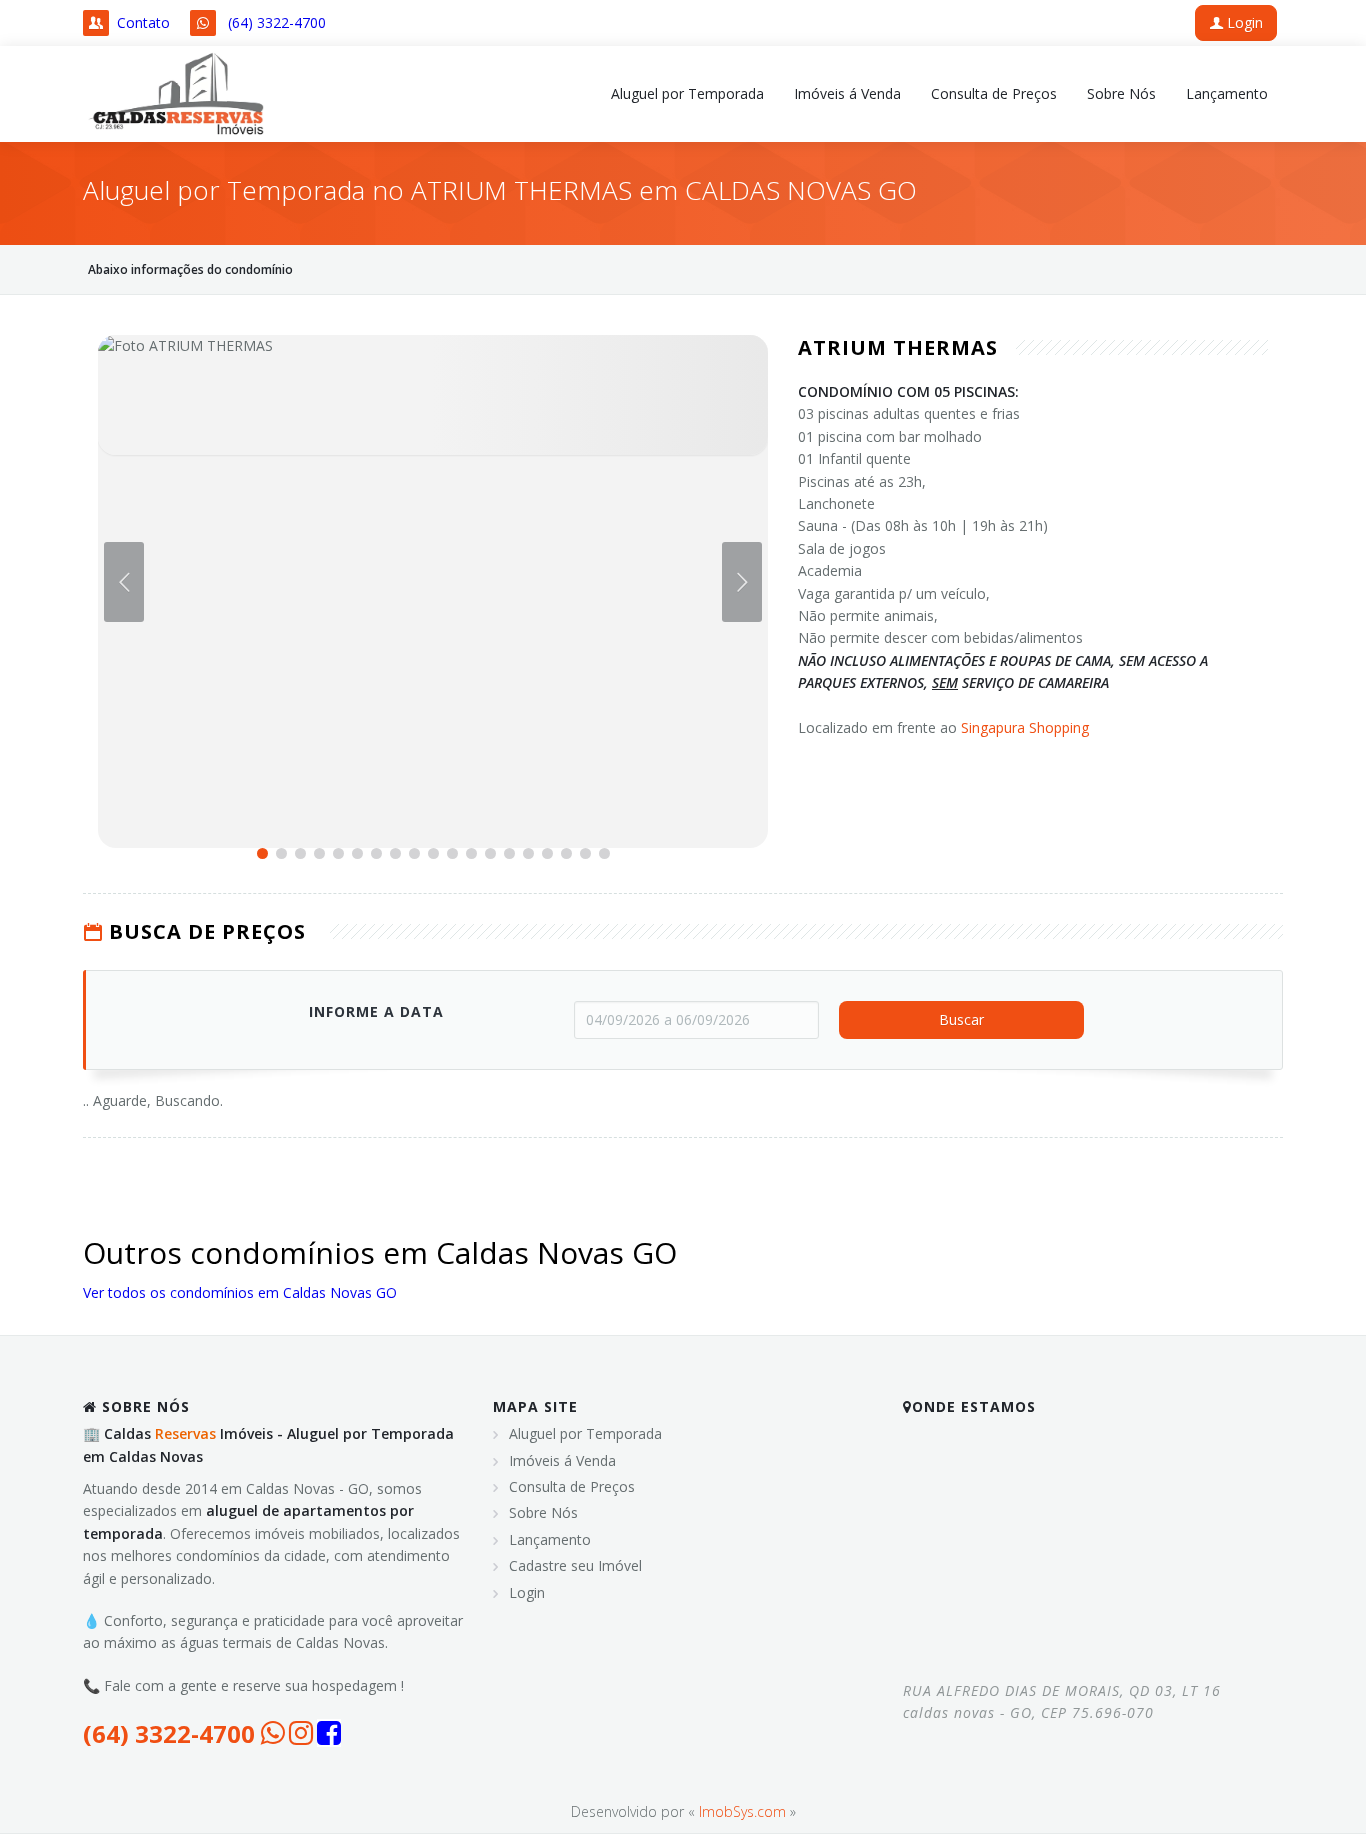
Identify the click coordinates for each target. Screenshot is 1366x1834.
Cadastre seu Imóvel (575, 1565)
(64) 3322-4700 (277, 22)
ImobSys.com (742, 1811)
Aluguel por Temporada (585, 1433)
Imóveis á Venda (562, 1460)
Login (1243, 22)
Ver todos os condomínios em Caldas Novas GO (240, 1292)
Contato (143, 22)
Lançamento (550, 1539)
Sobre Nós (543, 1512)
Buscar (961, 1019)
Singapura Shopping (1025, 727)
